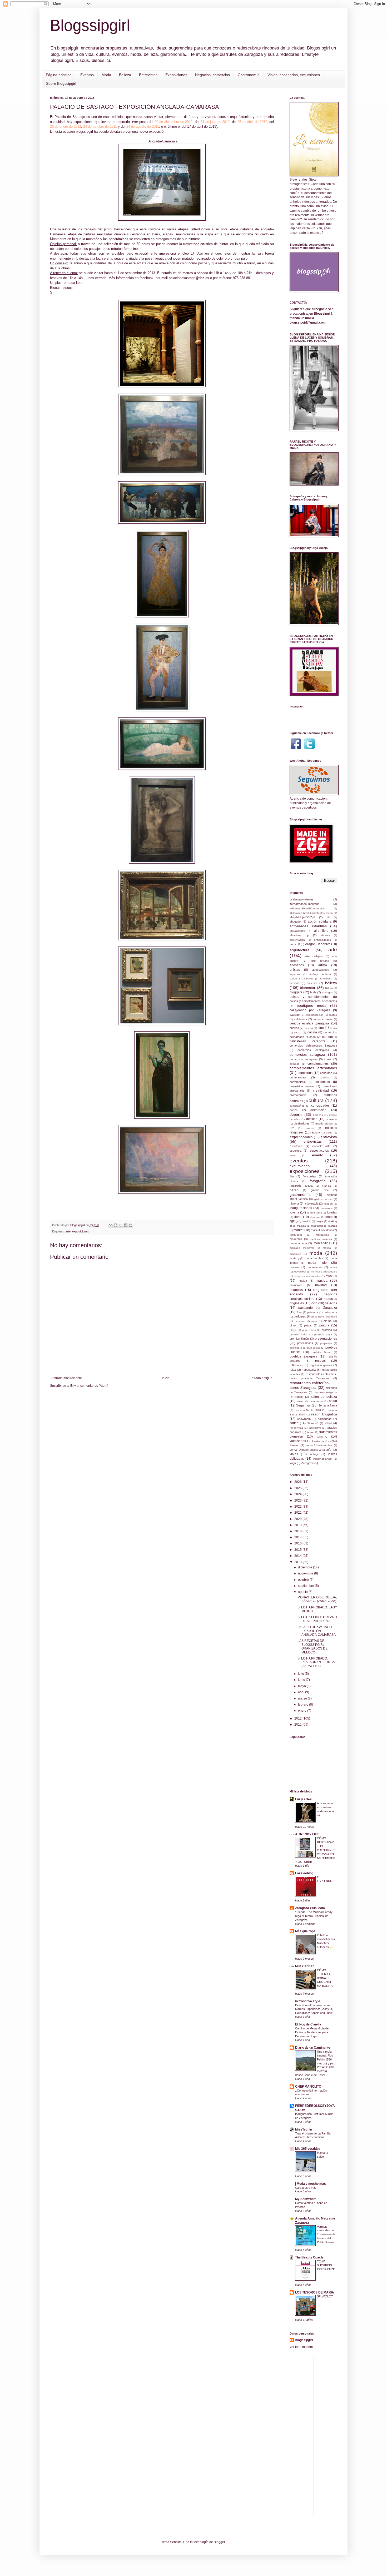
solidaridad (325, 1419)
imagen (328, 1204)
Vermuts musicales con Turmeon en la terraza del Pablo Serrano (326, 2234)
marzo (303, 1698)
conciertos (305, 1073)
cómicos (294, 1064)
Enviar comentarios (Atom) (89, 1386)
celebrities (301, 1019)
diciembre (306, 1567)
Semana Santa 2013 (308, 1410)
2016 (298, 1543)
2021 (298, 1513)
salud (333, 1401)
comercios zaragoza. (304, 1059)
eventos (299, 1161)
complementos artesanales (313, 1068)
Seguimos (303, 1405)
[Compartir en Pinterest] (131, 1225)
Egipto (316, 1133)
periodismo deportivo (324, 1317)
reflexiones (297, 1365)
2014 (298, 1556)
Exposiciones (176, 75)
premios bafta (298, 1334)
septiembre (306, 1586)
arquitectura (300, 950)
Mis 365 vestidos (308, 2149)
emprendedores (301, 1137)
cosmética (323, 1082)
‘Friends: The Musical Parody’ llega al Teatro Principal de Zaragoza (314, 1916)
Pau (299, 1312)
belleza (331, 983)
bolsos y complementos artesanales (313, 1001)
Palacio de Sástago (70, 117)
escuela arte (321, 1146)
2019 (298, 1525)
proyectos (326, 1343)
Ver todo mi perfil (302, 2347)
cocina (312, 1032)
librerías (332, 1212)
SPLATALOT (325, 2296)
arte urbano (320, 961)
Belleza (125, 75)
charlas (294, 1028)
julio (301, 1674)
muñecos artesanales (324, 1272)
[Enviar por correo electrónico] (111, 1225)
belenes (312, 983)
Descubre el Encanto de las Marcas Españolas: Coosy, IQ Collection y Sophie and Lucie (314, 2009)
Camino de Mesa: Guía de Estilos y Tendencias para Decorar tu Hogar (312, 2032)
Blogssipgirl (90, 25)
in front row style (308, 2001)
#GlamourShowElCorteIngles (307, 908)
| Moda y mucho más (311, 2184)
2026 (298, 1482)
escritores (296, 1146)
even (293, 1155)
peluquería (330, 1312)
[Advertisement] (352, 2436)
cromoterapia (298, 1095)
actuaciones (297, 931)
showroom (304, 1419)
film (292, 1176)
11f (328, 917)
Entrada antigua (261, 1378)
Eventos (87, 75)
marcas (333, 1226)
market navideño (322, 1230)
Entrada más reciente (67, 1378)
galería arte (320, 1190)
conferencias (298, 1077)
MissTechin (304, 2129)
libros (298, 1217)
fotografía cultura (301, 1186)
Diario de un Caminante (313, 2048)
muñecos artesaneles (307, 1276)
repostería (309, 1370)
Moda (106, 75)
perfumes (300, 1316)
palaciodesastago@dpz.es (189, 278)
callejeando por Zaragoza (310, 1010)
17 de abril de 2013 (202, 127)
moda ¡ (294, 1258)
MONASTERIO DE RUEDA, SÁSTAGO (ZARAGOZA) (317, 1599)
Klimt (251, 263)
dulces (310, 1128)
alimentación (297, 940)
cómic (328, 1059)
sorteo (294, 1423)
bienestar (308, 988)
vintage (314, 1454)
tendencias (296, 1428)
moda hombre (314, 1258)
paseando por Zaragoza (318, 1308)
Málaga (301, 1226)
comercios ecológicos (313, 1050)
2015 (298, 1550)
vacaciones (298, 1441)
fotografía (318, 1181)
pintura (324, 1325)
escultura (296, 1151)
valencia (319, 1441)
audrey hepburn (320, 974)
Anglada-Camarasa (163, 141)
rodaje (299, 1397)
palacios (331, 1303)
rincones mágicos (325, 1392)
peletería (313, 1312)
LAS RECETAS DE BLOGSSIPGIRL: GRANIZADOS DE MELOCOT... (312, 1646)
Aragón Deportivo (318, 944)
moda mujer (318, 1263)
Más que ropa (305, 1931)
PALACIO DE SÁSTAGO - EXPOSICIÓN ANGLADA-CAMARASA (317, 1631)
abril (302, 1692)
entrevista (329, 1137)
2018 (298, 1531)
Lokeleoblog (304, 1873)
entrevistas (313, 1141)
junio (302, 1680)
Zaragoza (307, 1463)
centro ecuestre (323, 1019)
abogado (295, 922)
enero (303, 1711)
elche (329, 1133)
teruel (311, 1432)
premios (327, 1330)
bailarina (295, 979)
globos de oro (323, 1199)
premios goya (323, 1334)
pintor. (308, 1325)
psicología (296, 1348)
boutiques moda (311, 1005)
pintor (293, 1325)
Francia (326, 1186)
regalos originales (321, 1365)
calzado (295, 1015)
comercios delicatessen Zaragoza (313, 1046)
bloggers (296, 992)
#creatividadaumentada (304, 904)
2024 (298, 1494)
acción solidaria (320, 922)
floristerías (309, 1176)
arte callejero (314, 956)
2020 (298, 1519)
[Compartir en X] (121, 1225)
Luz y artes (303, 1799)
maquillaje (317, 1226)
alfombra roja (299, 935)
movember (300, 1272)
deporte (296, 1114)
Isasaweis (327, 1208)
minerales (295, 1254)
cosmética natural (302, 1086)
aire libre (321, 931)
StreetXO (313, 1423)
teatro (328, 1423)
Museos (331, 1276)
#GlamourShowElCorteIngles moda (311, 913)
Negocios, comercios (212, 75)
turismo (322, 1436)
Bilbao (329, 988)
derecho (318, 1115)
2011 (298, 1725)
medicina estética (321, 1239)
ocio (314, 1303)
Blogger (219, 2542)
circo (334, 1028)
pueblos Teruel (322, 1352)
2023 (298, 1500)
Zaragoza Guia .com (310, 1908)
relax (293, 1370)
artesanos (297, 965)
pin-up (328, 1321)
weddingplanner (322, 1459)
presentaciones (326, 1339)
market (298, 1230)
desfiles (312, 1119)
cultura (316, 1100)
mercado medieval (302, 1248)
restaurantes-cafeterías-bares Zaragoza (310, 1385)
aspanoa (295, 974)
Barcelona (326, 979)
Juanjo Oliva (314, 1213)
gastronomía (300, 1195)
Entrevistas (148, 75)
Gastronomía (249, 75)
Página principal (59, 75)
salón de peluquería (310, 1401)
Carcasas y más (306, 2188)
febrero (304, 1705)
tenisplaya (315, 1428)
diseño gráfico (324, 1124)
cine (321, 1028)
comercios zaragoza (307, 1054)
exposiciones (81, 1231)
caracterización (314, 1015)
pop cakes (309, 1330)
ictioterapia (311, 1203)
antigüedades (322, 940)
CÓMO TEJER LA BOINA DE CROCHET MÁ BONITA (325, 1978)
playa (293, 1330)
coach (298, 1032)
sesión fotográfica (324, 1414)
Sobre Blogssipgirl (61, 83)
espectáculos (319, 1151)
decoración (318, 1110)
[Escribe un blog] (116, 1225)
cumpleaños (297, 1106)
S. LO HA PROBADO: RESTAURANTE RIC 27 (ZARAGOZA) (317, 1662)
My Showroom (306, 2199)
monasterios (315, 1267)
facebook (147, 278)
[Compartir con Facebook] (126, 1225)
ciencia (309, 1028)
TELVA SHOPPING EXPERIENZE (326, 2265)
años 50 (295, 944)
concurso (326, 1073)
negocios (296, 1290)
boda (313, 992)
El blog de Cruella (308, 2024)
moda (316, 1253)
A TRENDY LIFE (307, 1834)
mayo (302, 1686)
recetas (320, 1361)
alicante (325, 935)
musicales (296, 1285)
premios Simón (299, 1339)
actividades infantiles (308, 926)
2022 (298, 1507)
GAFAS (294, 1190)
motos (333, 1267)
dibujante (331, 1119)
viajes (294, 1454)
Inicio (166, 1378)
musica (302, 1281)
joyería (294, 1212)
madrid (307, 1221)
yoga (293, 1463)
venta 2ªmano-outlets (319, 1445)
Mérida (327, 1248)
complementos (318, 1064)
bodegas (327, 992)
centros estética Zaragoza (309, 1023)
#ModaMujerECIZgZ (302, 917)
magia (319, 1221)
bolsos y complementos (309, 997)
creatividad (321, 1091)
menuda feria (298, 1243)
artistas (295, 970)
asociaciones (321, 970)
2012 (298, 1718)
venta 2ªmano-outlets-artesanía (310, 1450)
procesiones (305, 1343)
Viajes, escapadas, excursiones (294, 75)
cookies (324, 1078)
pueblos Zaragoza (303, 1356)
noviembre (306, 1573)
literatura (315, 1217)
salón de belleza (324, 1397)
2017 (298, 1537)
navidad (321, 1285)
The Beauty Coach (309, 2257)
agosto (303, 1592)
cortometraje (298, 1082)
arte (68, 1231)
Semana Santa (328, 1405)
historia (294, 1203)
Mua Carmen (305, 1966)
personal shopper (306, 1321)
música (322, 1280)
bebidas (295, 983)
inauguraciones (301, 1208)
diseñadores (302, 1123)
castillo (333, 1015)
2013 (298, 1562)
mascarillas (322, 1235)
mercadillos (322, 1243)
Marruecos (296, 1235)
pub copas (314, 1348)
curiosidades (320, 1106)
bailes (310, 979)
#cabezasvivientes (302, 899)
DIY (292, 1128)
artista (323, 965)
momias (295, 1267)
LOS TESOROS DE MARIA (315, 2292)
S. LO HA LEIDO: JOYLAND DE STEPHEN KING (317, 1619)
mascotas (296, 1239)
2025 (298, 1488)
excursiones (300, 1166)
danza (294, 1110)
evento (318, 1155)
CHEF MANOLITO (308, 2087)
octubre (304, 1580)
